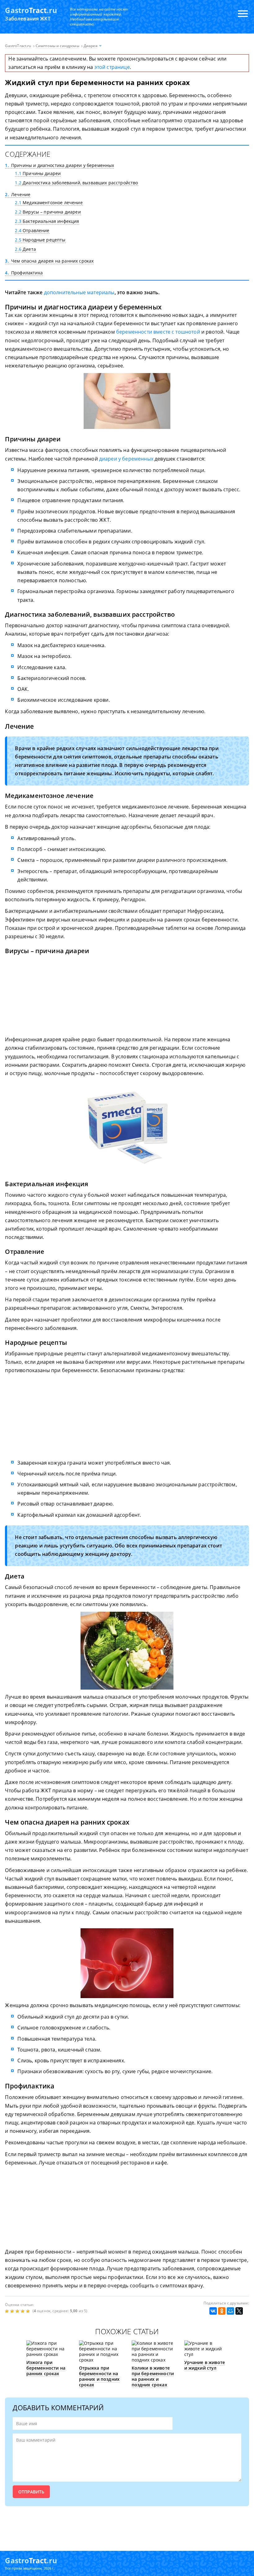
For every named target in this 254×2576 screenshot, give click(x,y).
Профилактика (24, 273)
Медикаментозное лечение (49, 203)
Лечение (18, 194)
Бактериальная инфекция (47, 221)
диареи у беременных (126, 459)
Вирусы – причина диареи (48, 212)
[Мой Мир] (230, 2311)
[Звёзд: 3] (18, 2311)
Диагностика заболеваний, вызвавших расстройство (76, 183)
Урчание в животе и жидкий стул (205, 2365)
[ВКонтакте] (213, 2311)
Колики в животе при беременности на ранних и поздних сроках (153, 2376)
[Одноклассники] (222, 2311)
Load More (127, 2525)
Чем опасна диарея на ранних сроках (49, 261)
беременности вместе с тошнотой (158, 332)
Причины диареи (38, 173)
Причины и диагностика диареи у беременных (59, 165)
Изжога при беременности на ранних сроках (46, 2368)
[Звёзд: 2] (13, 2311)
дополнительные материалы (79, 292)
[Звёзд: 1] (8, 2311)
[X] (239, 2311)
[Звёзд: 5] (29, 2311)
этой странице (112, 67)
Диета (25, 249)
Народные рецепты (40, 240)
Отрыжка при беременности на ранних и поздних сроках (99, 2376)
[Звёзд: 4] (23, 2311)
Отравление (32, 230)
